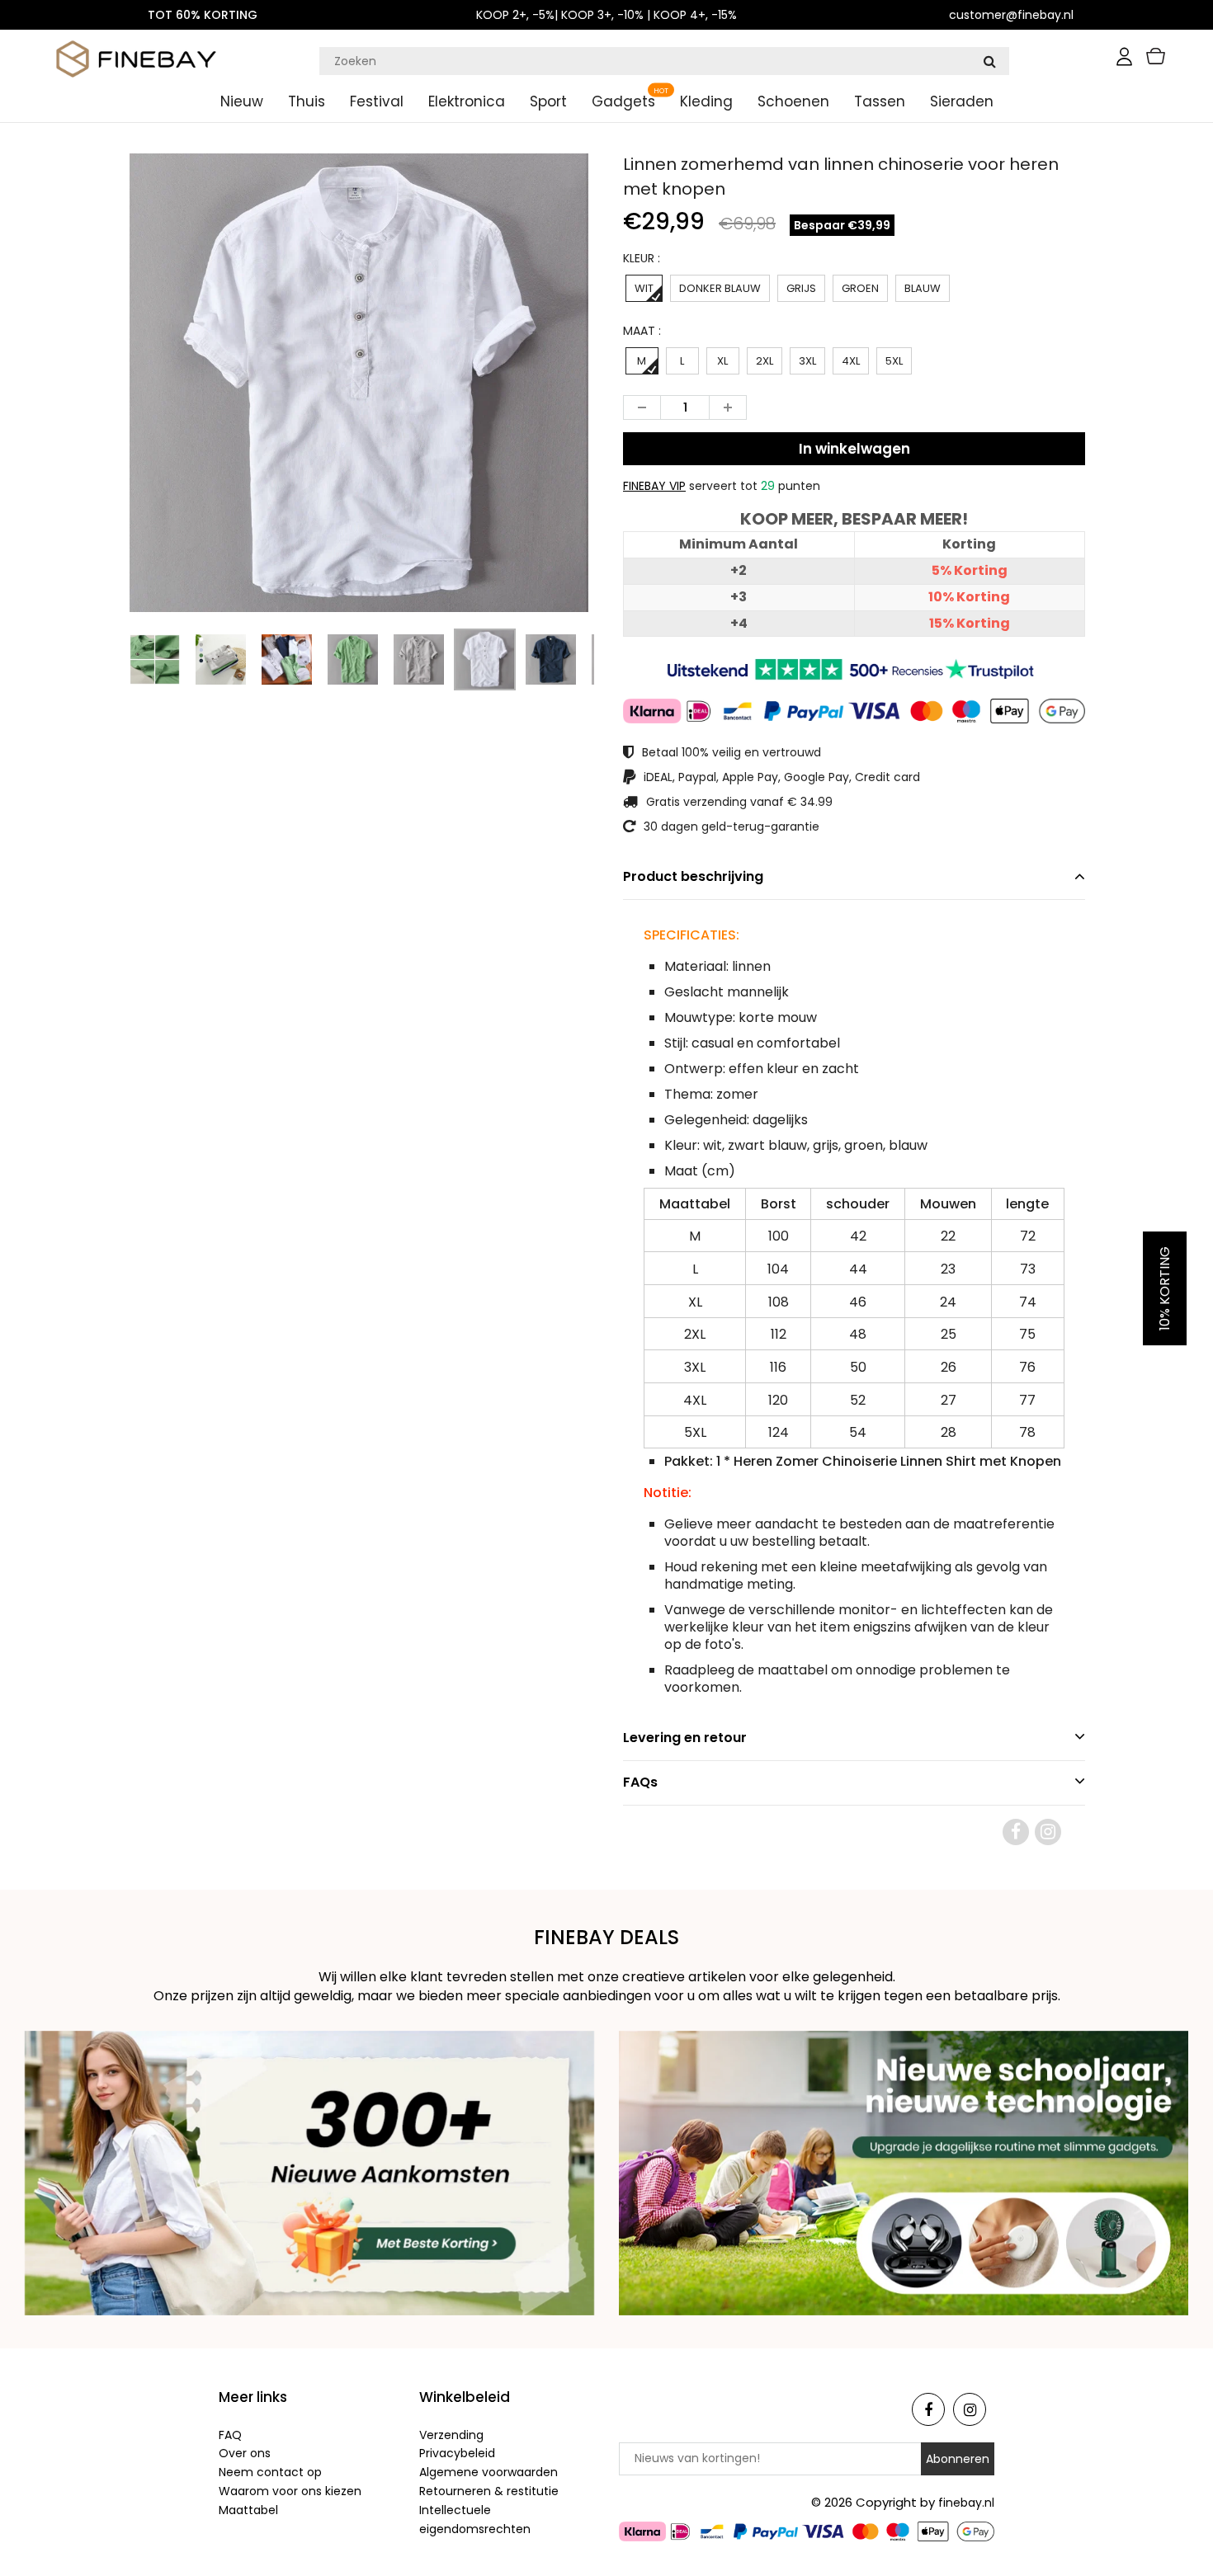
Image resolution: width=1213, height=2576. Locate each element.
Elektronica (467, 101)
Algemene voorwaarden (489, 2472)
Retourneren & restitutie (489, 2491)
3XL (807, 361)
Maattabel (248, 2510)
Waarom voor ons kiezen (290, 2491)
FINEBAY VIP (654, 486)
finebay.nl (966, 2503)
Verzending (451, 2435)
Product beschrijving (693, 876)
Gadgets (623, 101)
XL (722, 361)
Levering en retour (685, 1738)
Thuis (307, 101)
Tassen (880, 101)
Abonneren (958, 2459)
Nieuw (242, 101)
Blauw (923, 288)
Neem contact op (270, 2472)
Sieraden (962, 101)
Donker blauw (720, 288)
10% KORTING (1165, 1288)
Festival (377, 101)
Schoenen (793, 101)
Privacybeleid (457, 2453)
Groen (860, 288)
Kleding (706, 101)
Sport (548, 101)
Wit (644, 288)
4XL (851, 361)
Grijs (801, 288)
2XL (765, 361)
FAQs (640, 1782)
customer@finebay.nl (1011, 15)
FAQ (230, 2435)
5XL (894, 361)
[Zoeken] (989, 61)
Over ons (245, 2453)
